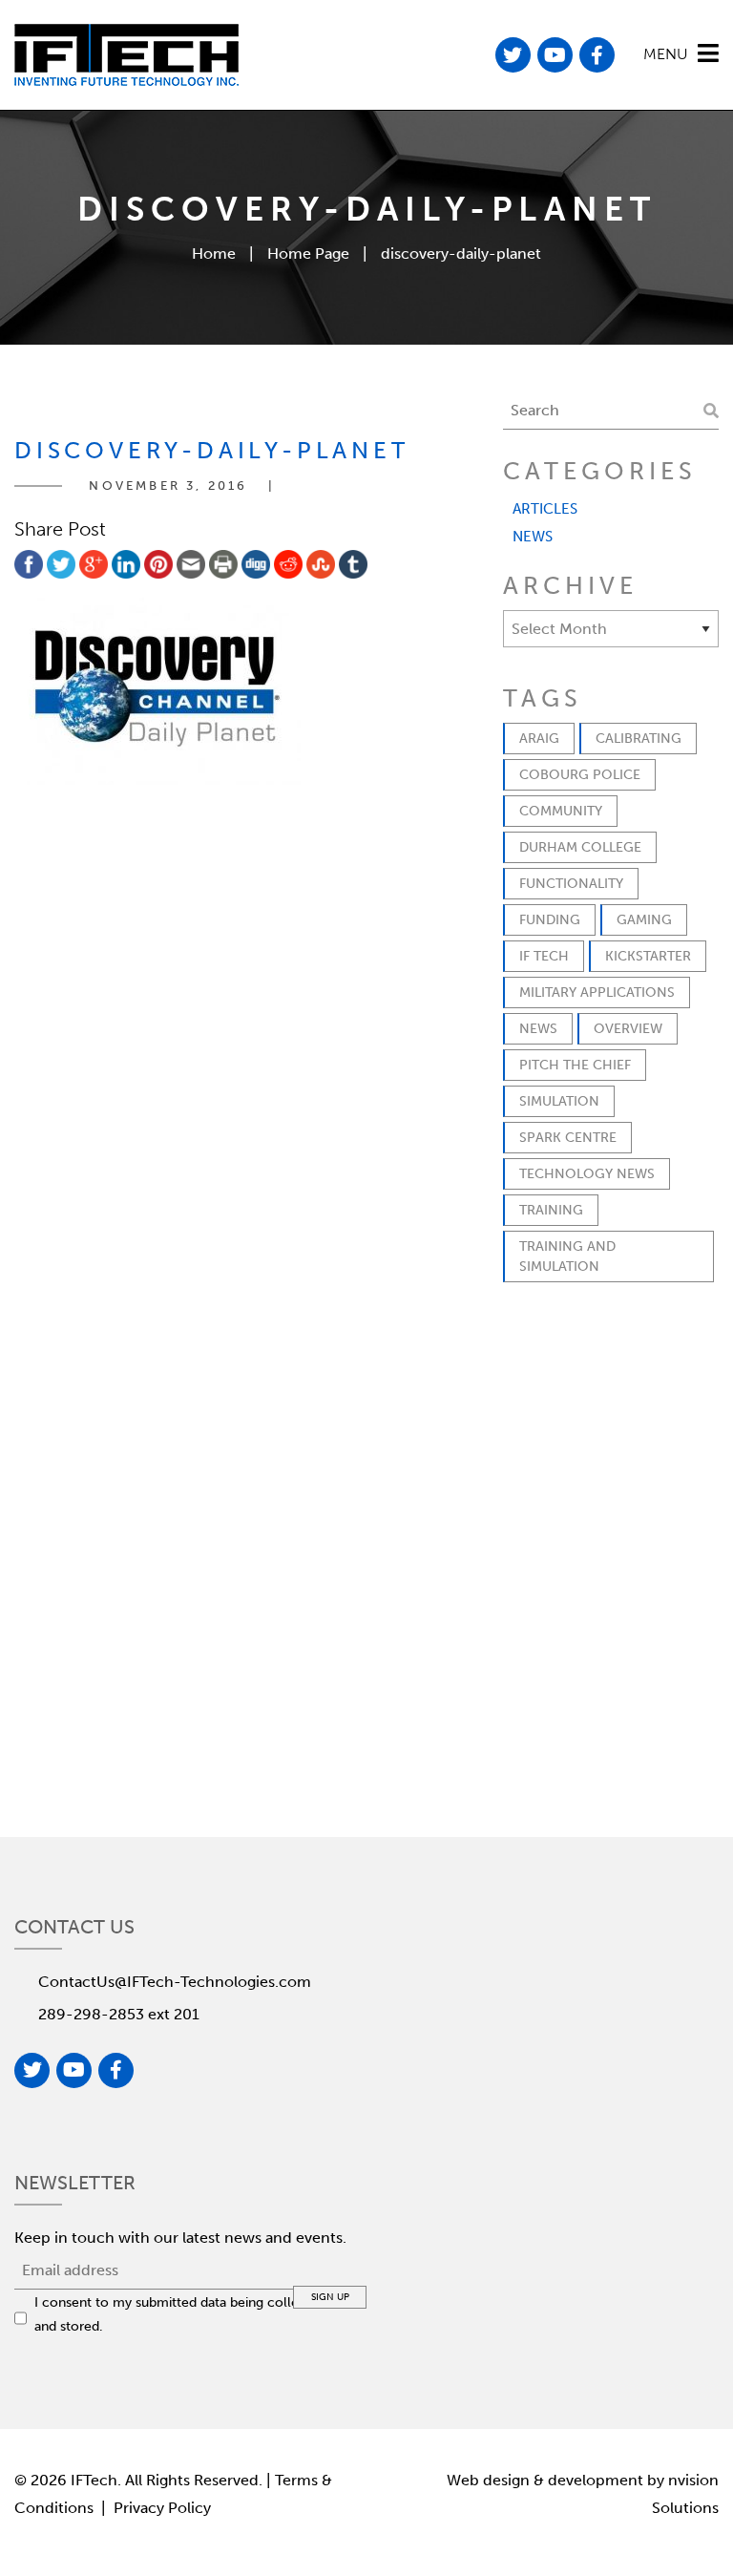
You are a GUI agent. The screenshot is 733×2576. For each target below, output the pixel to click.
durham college (580, 847)
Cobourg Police (580, 775)
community (561, 811)
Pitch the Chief (575, 1065)
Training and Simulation (567, 1256)
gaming (644, 920)
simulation (559, 1101)
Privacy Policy (162, 2508)
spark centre (568, 1138)
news (538, 1029)
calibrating (639, 739)
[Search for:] (611, 411)
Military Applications (597, 992)
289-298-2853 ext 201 (119, 2014)
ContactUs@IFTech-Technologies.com (175, 1982)
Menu (666, 54)
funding (550, 920)
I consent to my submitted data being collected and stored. (180, 2314)
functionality (571, 884)
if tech (544, 956)
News (533, 537)
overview (628, 1029)
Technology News (587, 1174)
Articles (545, 509)
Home (214, 253)
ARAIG (539, 739)
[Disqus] (244, 1048)
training (551, 1210)
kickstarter (648, 956)
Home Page (308, 253)
